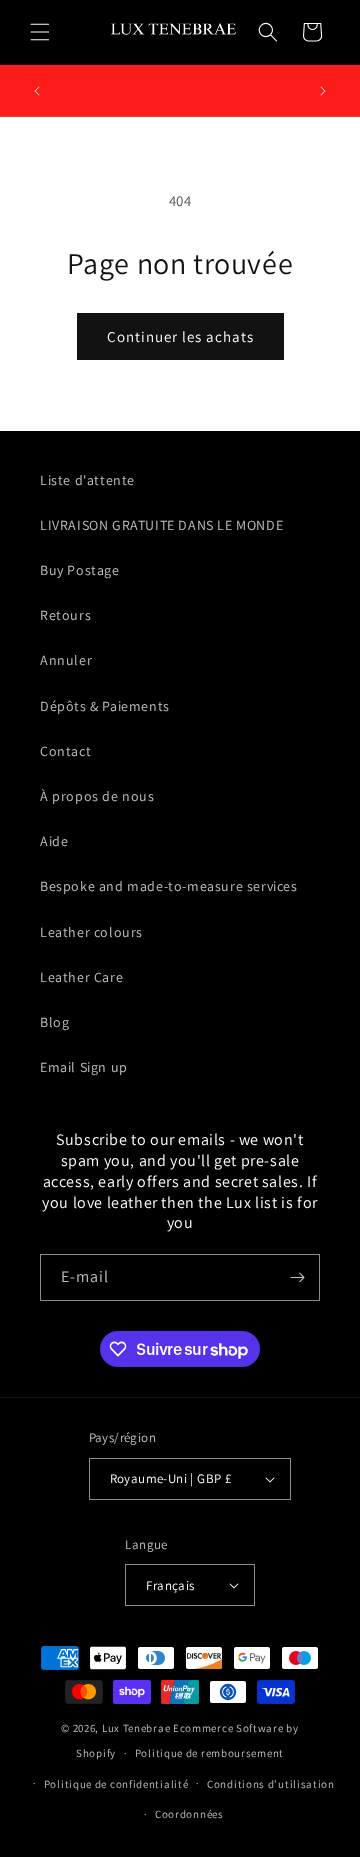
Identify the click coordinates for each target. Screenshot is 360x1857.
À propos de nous (97, 796)
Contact (65, 751)
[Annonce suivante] (323, 91)
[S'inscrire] (297, 1277)
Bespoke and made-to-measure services (169, 886)
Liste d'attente (87, 480)
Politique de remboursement (209, 1753)
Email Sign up (84, 1067)
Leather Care (81, 977)
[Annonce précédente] (37, 91)
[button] (40, 32)
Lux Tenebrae (136, 1728)
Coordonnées (189, 1814)
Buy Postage (80, 570)
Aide (54, 841)
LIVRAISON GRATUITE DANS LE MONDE (161, 525)
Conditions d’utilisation (271, 1784)
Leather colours (91, 932)
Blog (54, 1022)
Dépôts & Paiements (105, 706)
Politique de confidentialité (116, 1784)
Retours (65, 615)
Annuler (66, 660)
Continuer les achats (180, 336)
